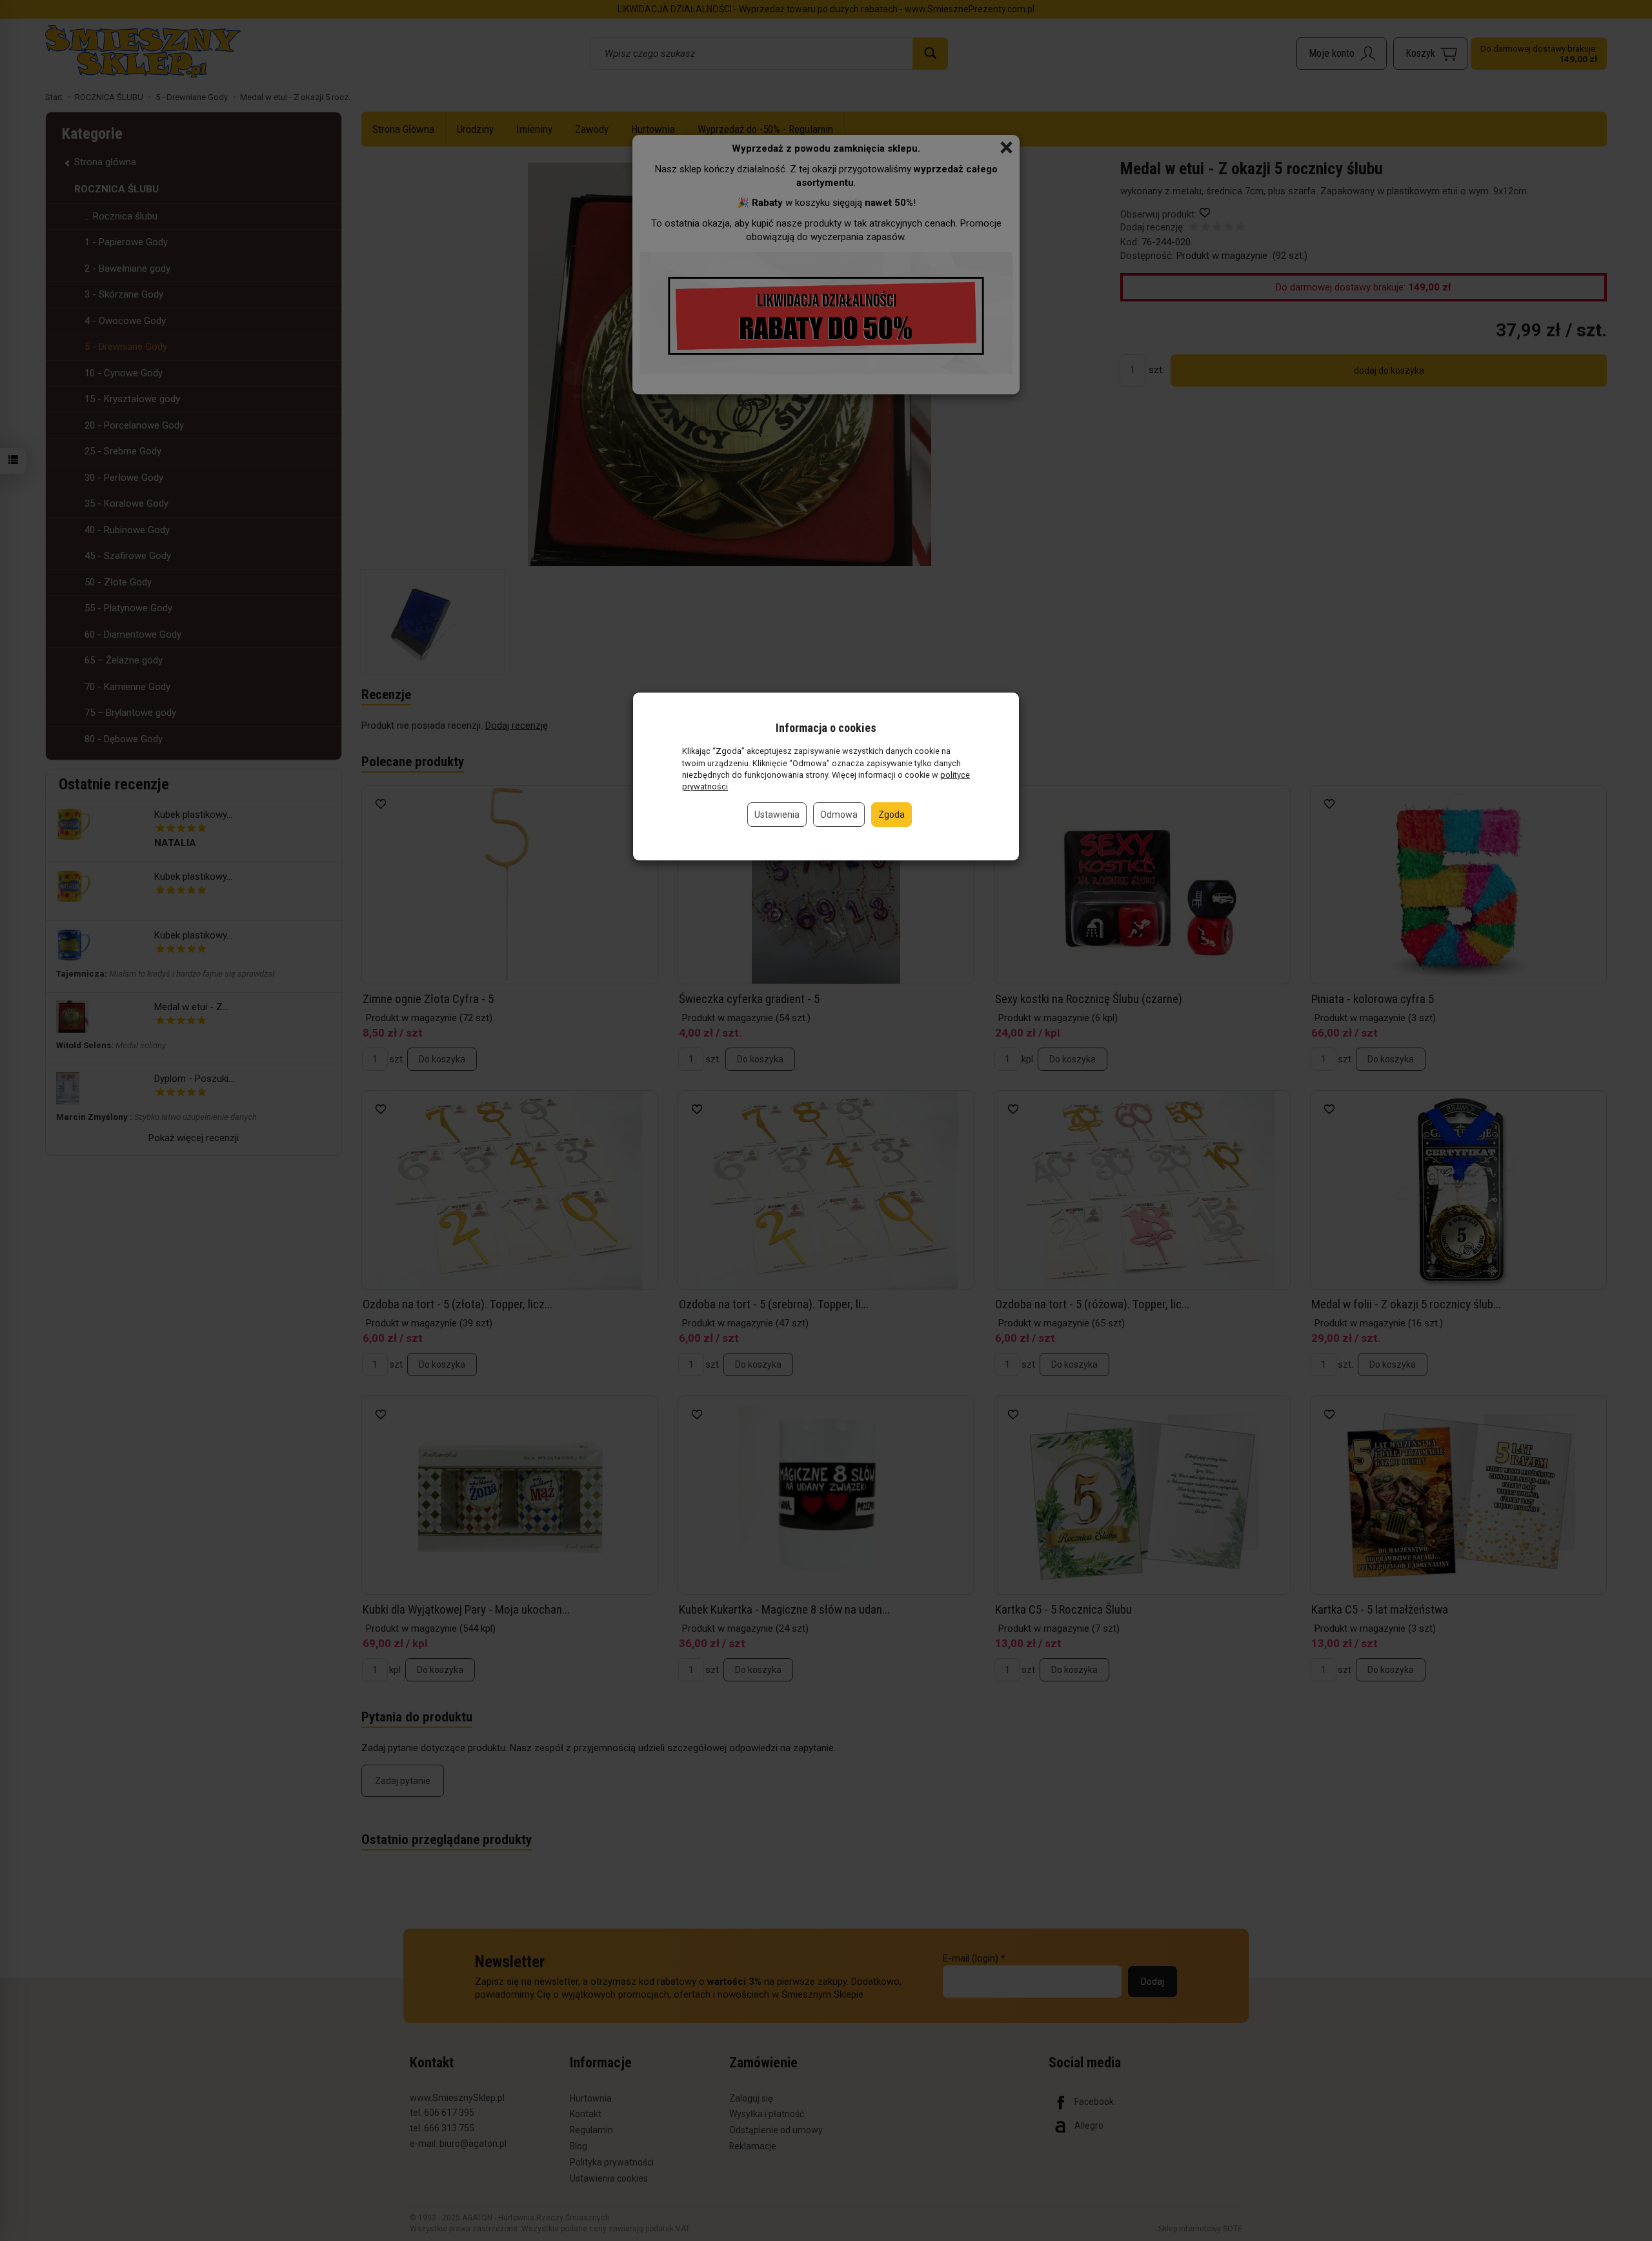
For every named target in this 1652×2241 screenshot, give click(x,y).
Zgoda (891, 815)
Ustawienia (777, 815)
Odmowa (839, 815)
